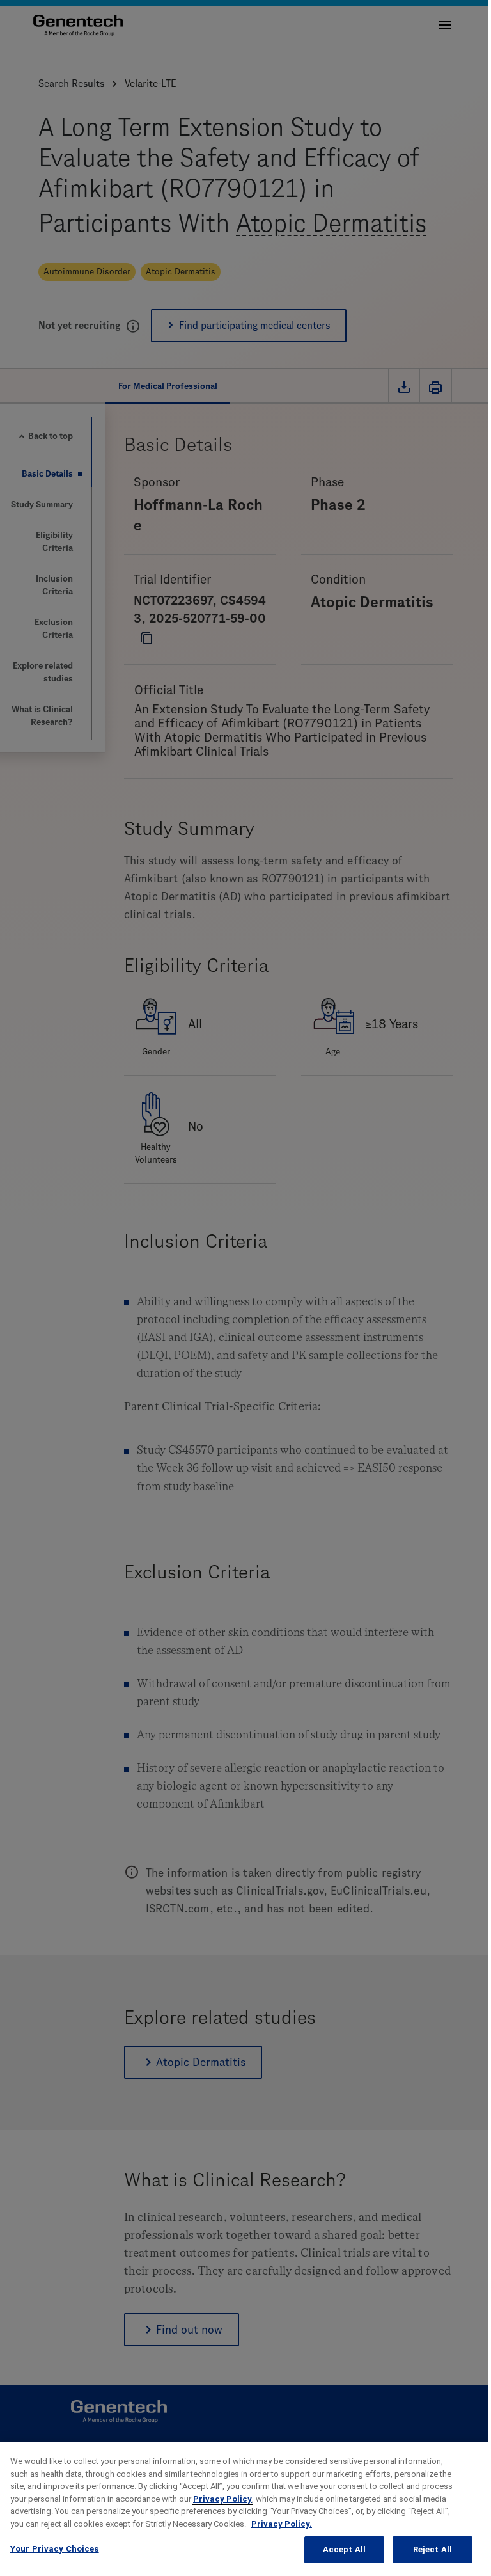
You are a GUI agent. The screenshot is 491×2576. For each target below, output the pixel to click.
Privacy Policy (222, 2499)
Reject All (433, 2549)
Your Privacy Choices (55, 2549)
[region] (245, 2509)
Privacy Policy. (282, 2524)
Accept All (344, 2549)
